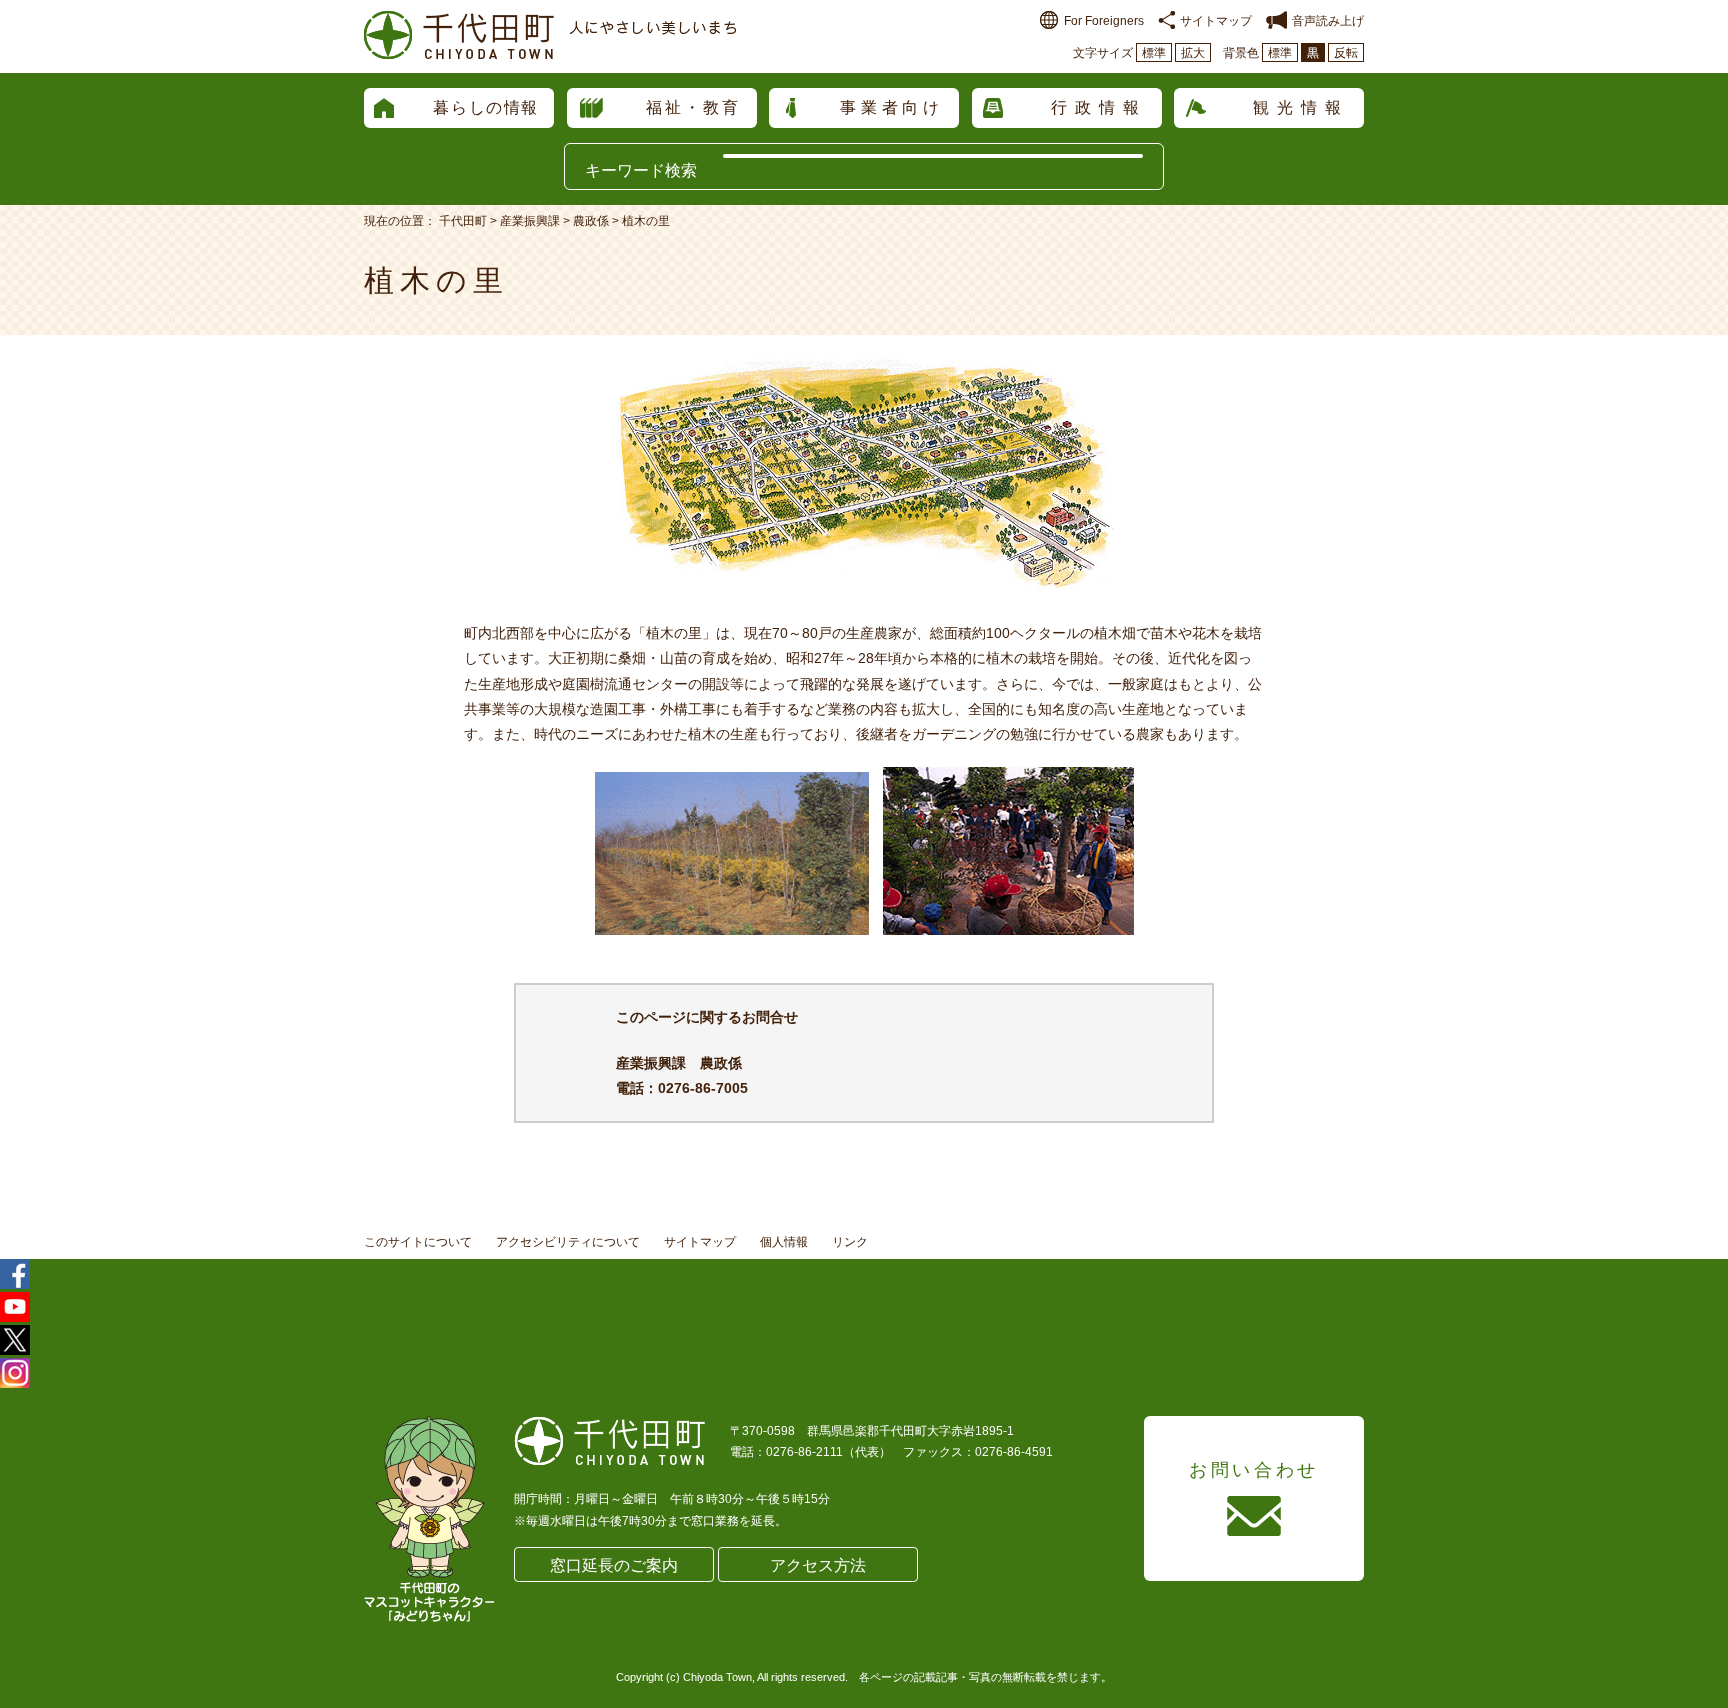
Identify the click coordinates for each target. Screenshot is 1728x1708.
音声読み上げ (1328, 21)
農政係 (591, 221)
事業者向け (892, 107)
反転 (1346, 53)
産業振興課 (530, 221)
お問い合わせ (1254, 1470)
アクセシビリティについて (568, 1242)
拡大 (1193, 53)
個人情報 (784, 1242)
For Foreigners (1104, 21)
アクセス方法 (818, 1565)
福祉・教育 (694, 107)
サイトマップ (1216, 21)
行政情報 (1099, 107)
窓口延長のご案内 (614, 1565)
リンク (850, 1242)
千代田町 (463, 221)
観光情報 (1301, 107)
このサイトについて (418, 1242)
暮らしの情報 (486, 107)
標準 (1154, 53)
